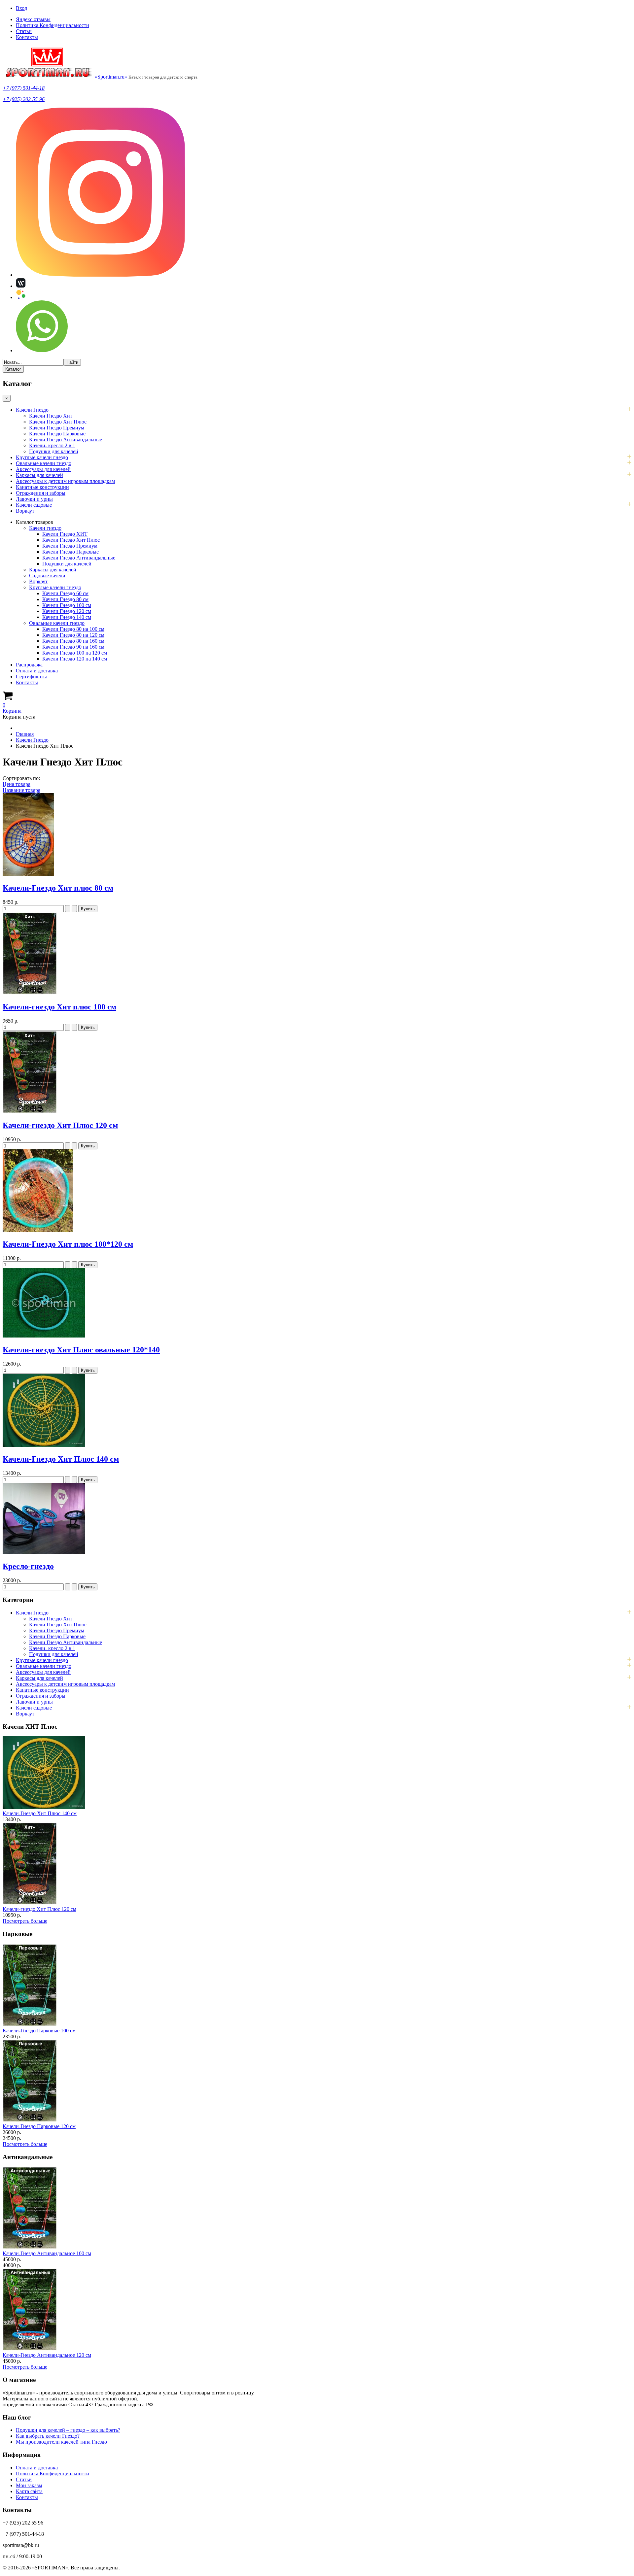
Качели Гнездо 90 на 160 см (73, 647)
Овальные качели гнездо (44, 463)
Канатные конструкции (42, 487)
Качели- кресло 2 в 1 (52, 445)
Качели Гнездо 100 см (67, 605)
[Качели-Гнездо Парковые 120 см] (30, 2120)
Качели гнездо (45, 528)
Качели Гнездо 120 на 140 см (75, 659)
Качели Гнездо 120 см (67, 611)
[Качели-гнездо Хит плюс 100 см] (30, 993)
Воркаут (25, 511)
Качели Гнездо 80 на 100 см (73, 629)
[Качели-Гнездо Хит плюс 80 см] (28, 874)
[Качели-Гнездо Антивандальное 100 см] (30, 2247)
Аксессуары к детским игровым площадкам (65, 481)
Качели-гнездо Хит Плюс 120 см (60, 1125)
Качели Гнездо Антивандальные (66, 440)
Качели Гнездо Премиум (57, 428)
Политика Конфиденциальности (53, 25)
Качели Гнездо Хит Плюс (58, 422)
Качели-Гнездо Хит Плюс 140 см (61, 1459)
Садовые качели (47, 576)
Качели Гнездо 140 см (67, 617)
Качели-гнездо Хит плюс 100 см (59, 1007)
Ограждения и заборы (41, 493)
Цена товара (17, 784)
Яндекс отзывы (33, 19)
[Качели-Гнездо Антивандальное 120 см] (30, 2349)
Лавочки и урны (34, 499)
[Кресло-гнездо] (44, 1552)
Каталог (13, 369)
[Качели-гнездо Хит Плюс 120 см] (30, 1112)
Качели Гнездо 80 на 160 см (73, 641)
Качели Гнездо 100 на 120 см (75, 653)
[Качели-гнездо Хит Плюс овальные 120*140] (44, 1336)
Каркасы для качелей (39, 475)
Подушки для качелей (54, 451)
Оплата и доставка (37, 671)
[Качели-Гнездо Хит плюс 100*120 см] (38, 1230)
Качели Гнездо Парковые (57, 434)
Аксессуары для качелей (43, 469)
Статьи (24, 31)
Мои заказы (29, 2485)
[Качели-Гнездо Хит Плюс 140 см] (44, 1445)
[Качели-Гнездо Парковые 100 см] (30, 2025)
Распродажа (29, 665)
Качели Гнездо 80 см (65, 599)
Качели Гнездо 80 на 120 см (73, 635)
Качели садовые (34, 505)
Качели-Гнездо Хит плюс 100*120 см (68, 1244)
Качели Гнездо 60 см (65, 593)
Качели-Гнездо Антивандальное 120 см (47, 2355)
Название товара (21, 790)
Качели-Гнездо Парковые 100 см (39, 2031)
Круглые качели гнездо (42, 457)
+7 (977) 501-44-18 (24, 88)
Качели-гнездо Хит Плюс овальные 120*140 (81, 1350)
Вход (21, 8)
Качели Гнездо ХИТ (65, 534)
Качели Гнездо (32, 410)
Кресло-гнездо (28, 1566)
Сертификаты (31, 677)
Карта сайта (29, 2491)
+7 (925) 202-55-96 (24, 99)
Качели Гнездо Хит (51, 416)
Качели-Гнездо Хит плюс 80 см (58, 888)
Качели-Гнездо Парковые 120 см (39, 2126)
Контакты (27, 37)
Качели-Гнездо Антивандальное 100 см (47, 2253)
